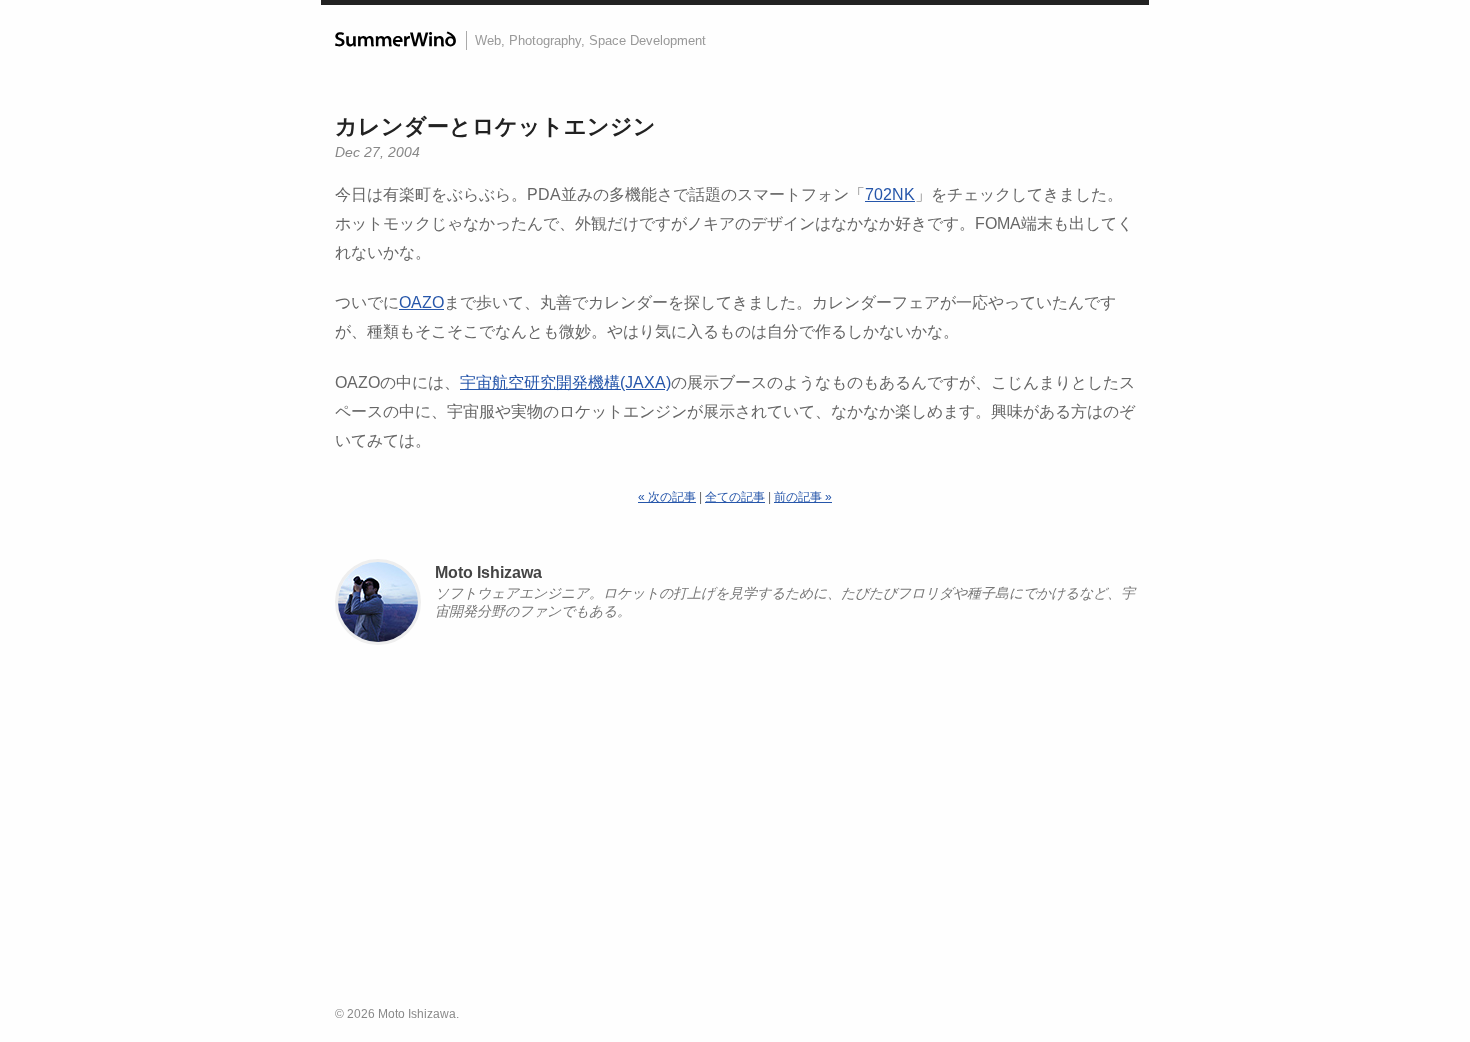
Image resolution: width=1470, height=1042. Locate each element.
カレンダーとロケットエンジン (495, 126)
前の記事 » (803, 497)
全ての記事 (735, 497)
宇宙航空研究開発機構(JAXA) (565, 382)
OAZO (421, 302)
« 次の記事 (667, 497)
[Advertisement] (735, 834)
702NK (890, 194)
